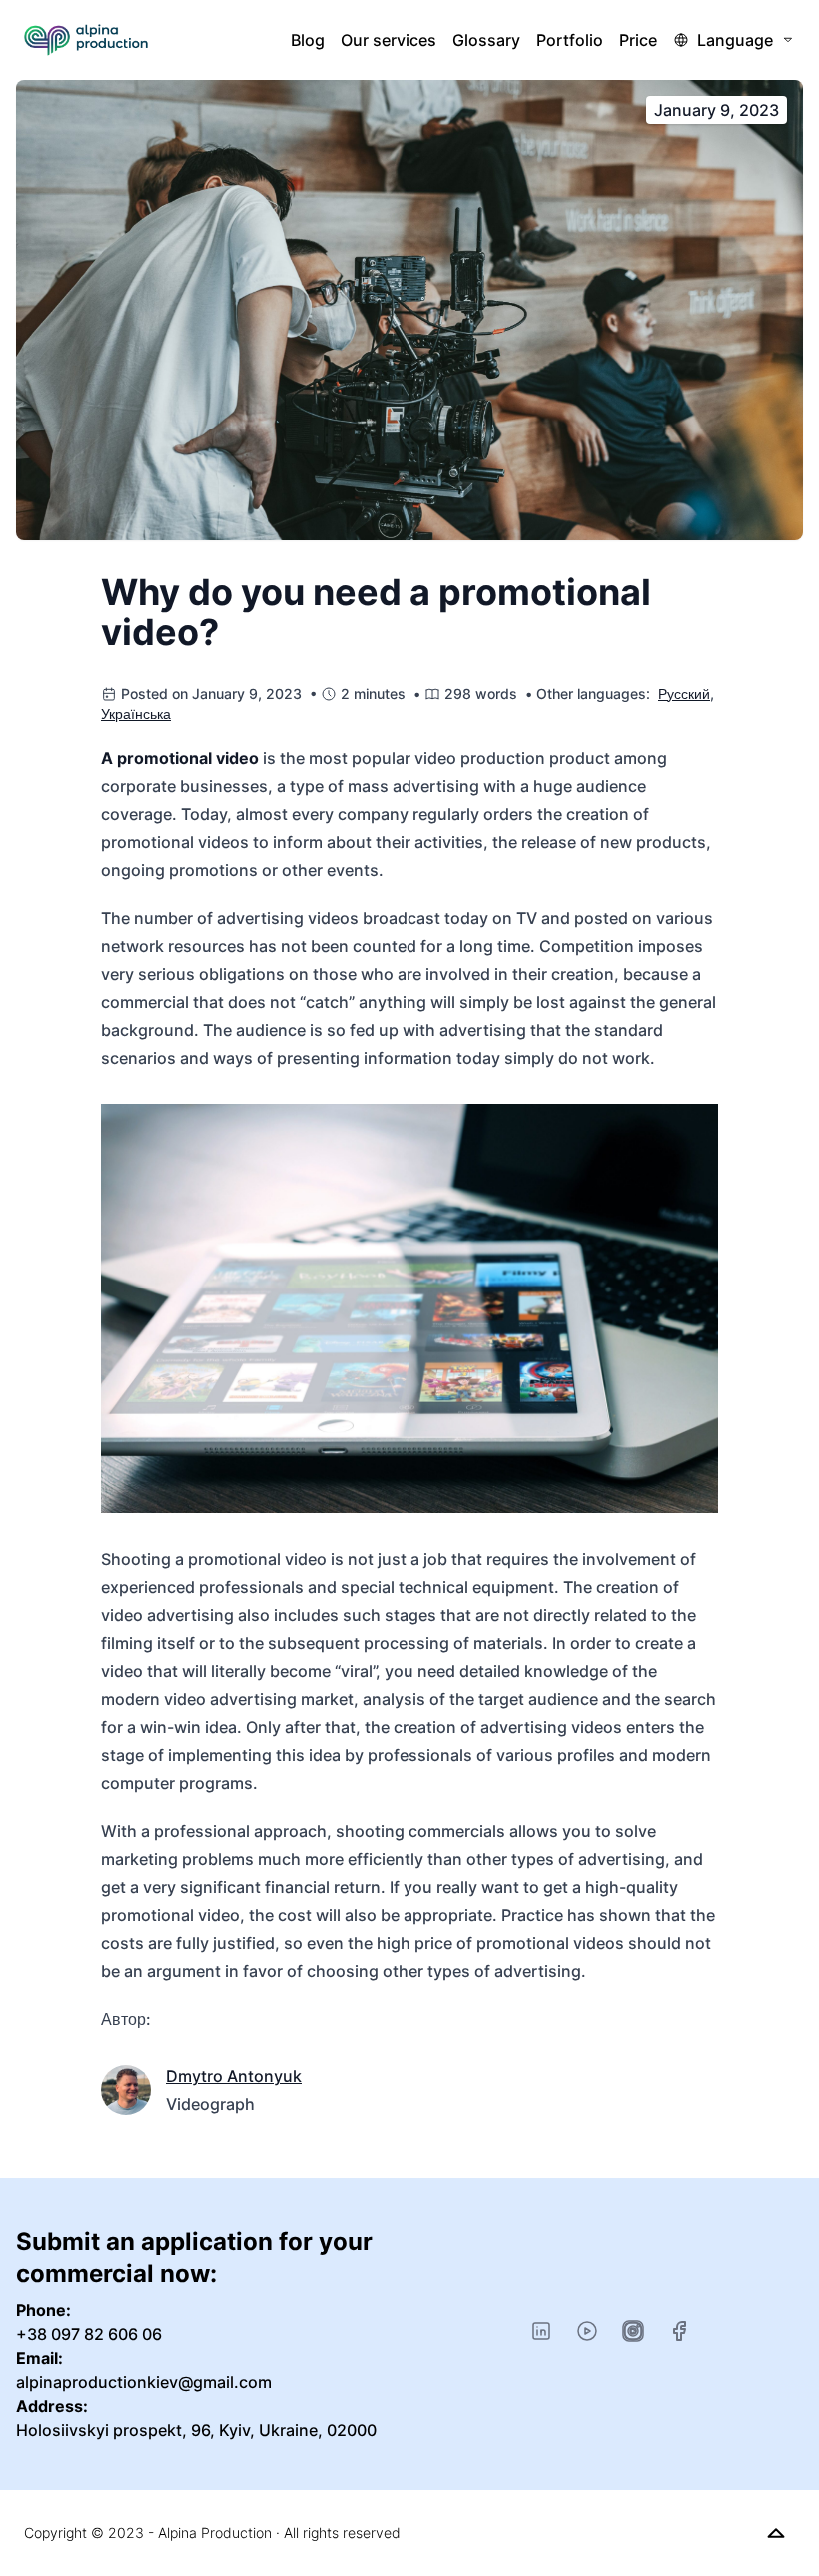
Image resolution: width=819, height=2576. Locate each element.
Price (638, 40)
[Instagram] (633, 2331)
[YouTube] (587, 2331)
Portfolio (570, 40)
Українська (136, 714)
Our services (389, 40)
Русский (684, 694)
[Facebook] (679, 2331)
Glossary (486, 40)
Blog (308, 40)
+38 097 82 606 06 (89, 2334)
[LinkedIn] (541, 2331)
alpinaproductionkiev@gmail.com (144, 2382)
